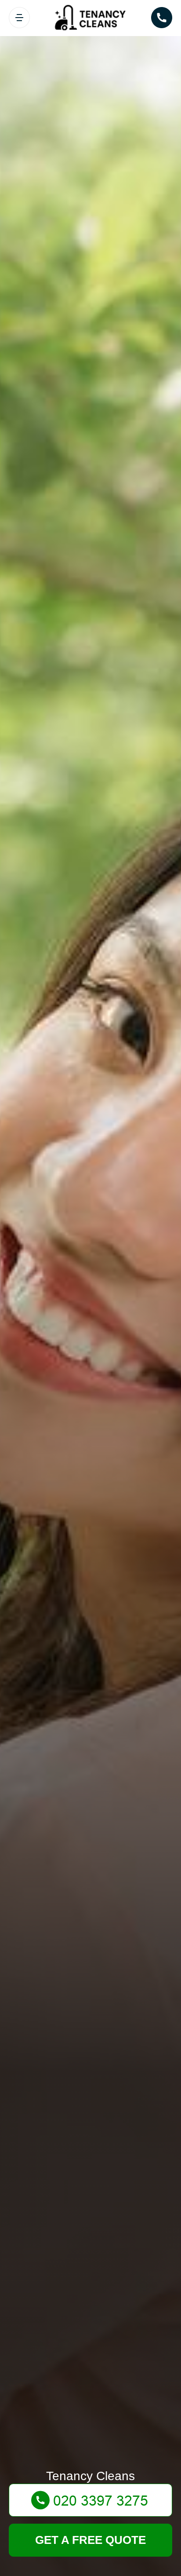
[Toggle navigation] (19, 18)
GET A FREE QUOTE (90, 2540)
